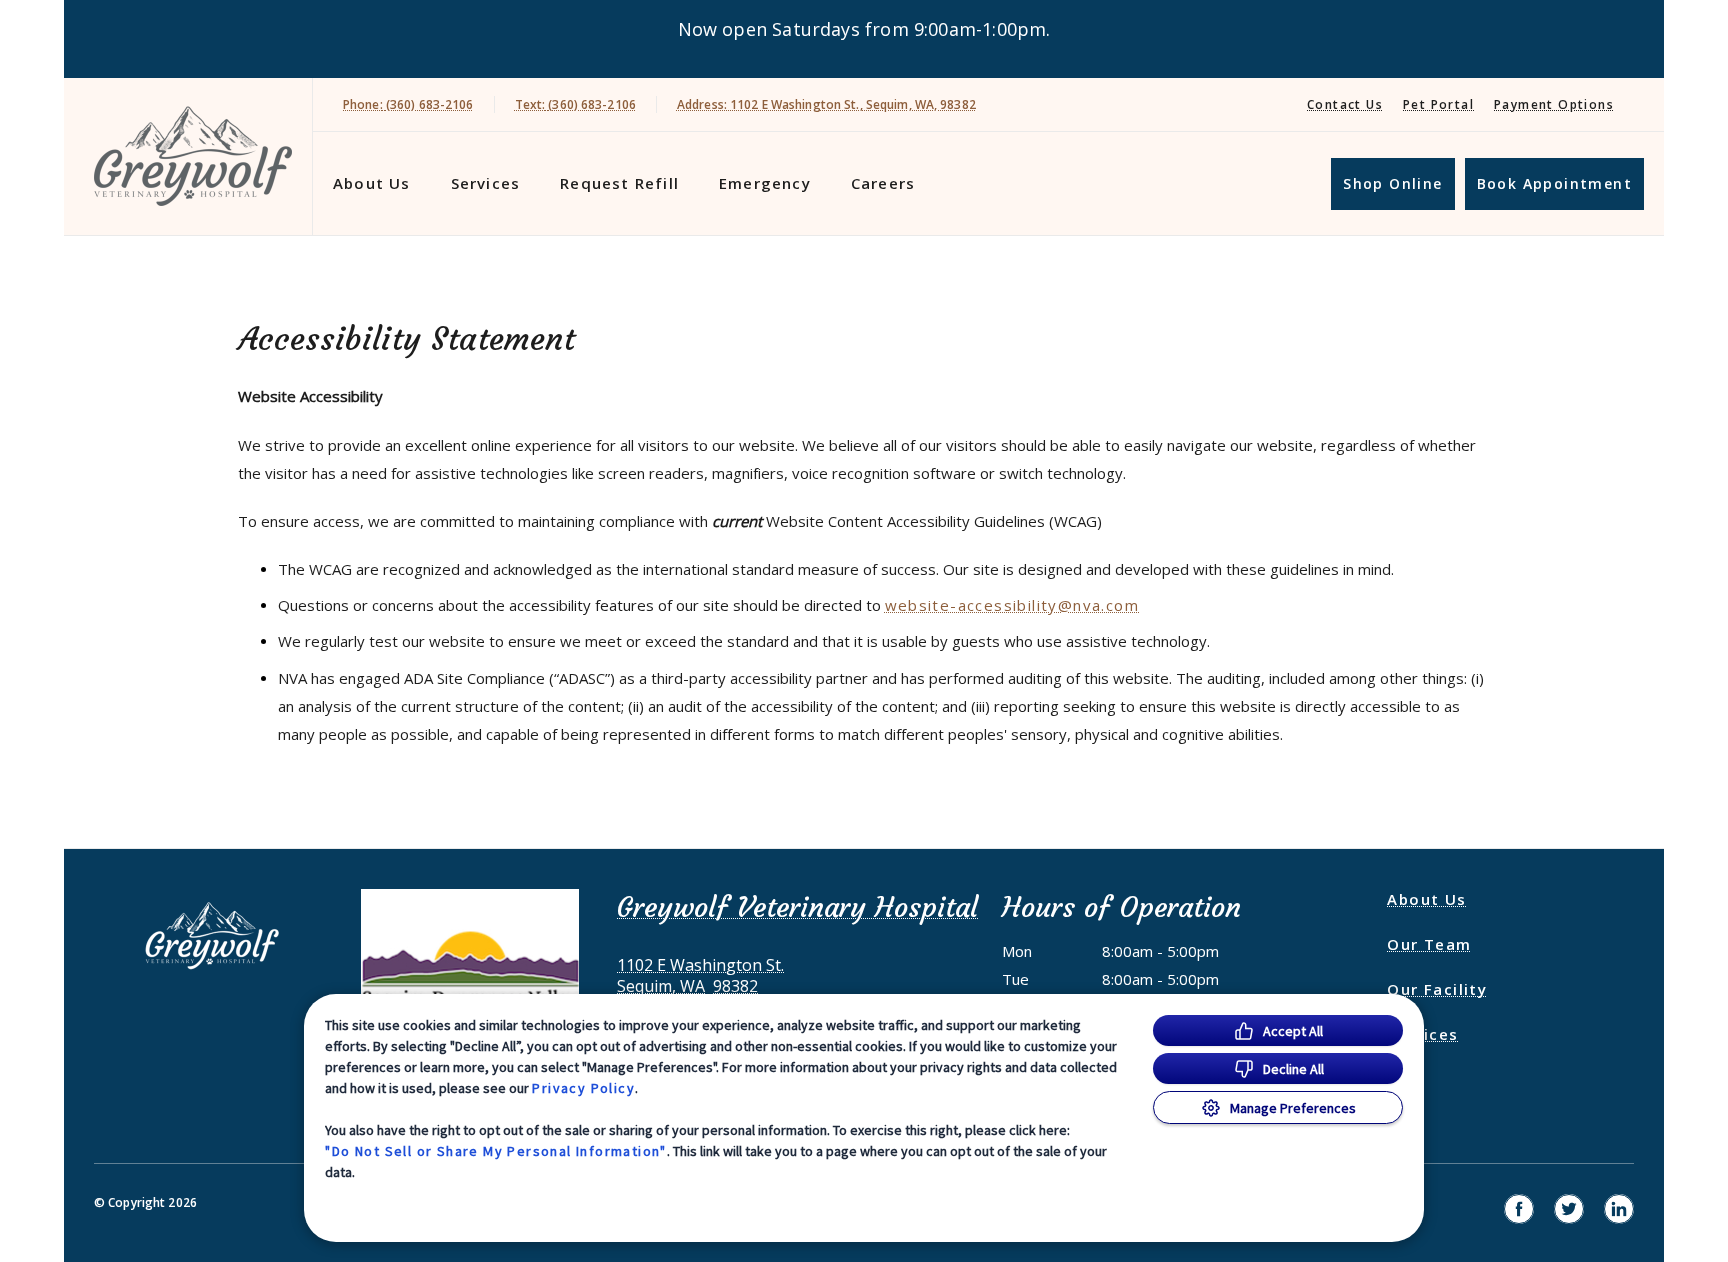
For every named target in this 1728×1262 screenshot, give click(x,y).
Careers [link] (883, 183)
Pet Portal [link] (1438, 104)
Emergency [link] (765, 183)
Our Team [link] (1429, 944)
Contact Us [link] (1345, 104)
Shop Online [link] (1392, 183)
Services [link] (486, 183)
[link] (193, 156)
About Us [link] (1426, 899)
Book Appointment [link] (1554, 183)
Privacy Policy (583, 1088)
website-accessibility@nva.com (1012, 605)
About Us (372, 183)
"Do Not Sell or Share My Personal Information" (495, 1151)
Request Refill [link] (619, 183)
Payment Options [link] (1554, 104)
